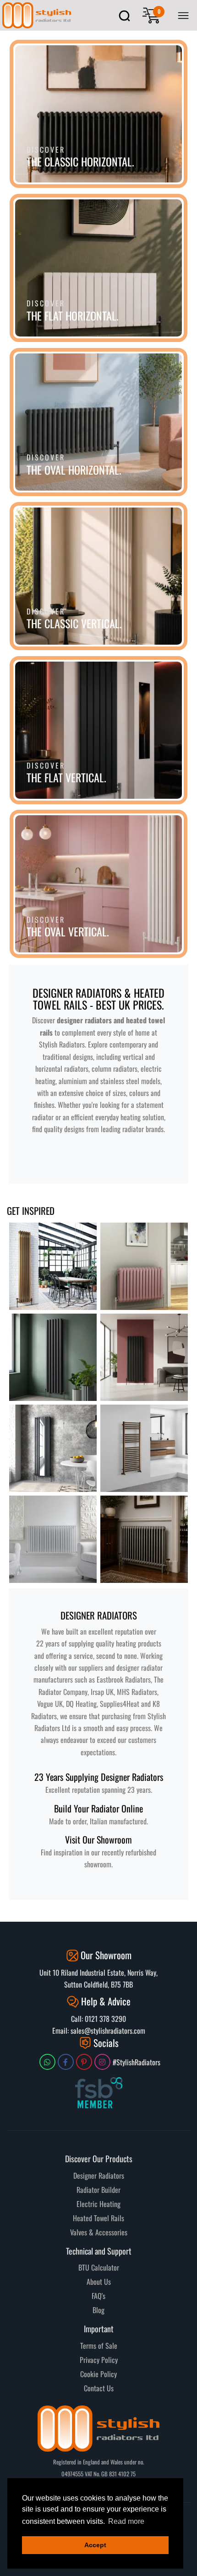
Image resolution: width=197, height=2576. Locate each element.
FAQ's (98, 2296)
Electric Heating (98, 2204)
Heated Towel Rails (98, 2218)
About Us (99, 2282)
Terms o (91, 2346)
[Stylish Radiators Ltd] (37, 15)
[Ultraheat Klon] (53, 1539)
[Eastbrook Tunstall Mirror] (53, 1448)
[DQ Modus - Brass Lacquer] (53, 1266)
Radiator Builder (98, 2190)
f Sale (109, 2346)
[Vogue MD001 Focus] (144, 1448)
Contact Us (99, 2388)
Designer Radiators (99, 2175)
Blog (98, 2310)
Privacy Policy (99, 2360)
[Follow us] (47, 2062)
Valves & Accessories (99, 2232)
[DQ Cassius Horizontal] (144, 1266)
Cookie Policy (98, 2374)
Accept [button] (95, 2545)
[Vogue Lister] (53, 1357)
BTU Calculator (99, 2267)
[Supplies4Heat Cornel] (144, 1539)
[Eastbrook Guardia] (144, 1357)
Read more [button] (126, 2521)
